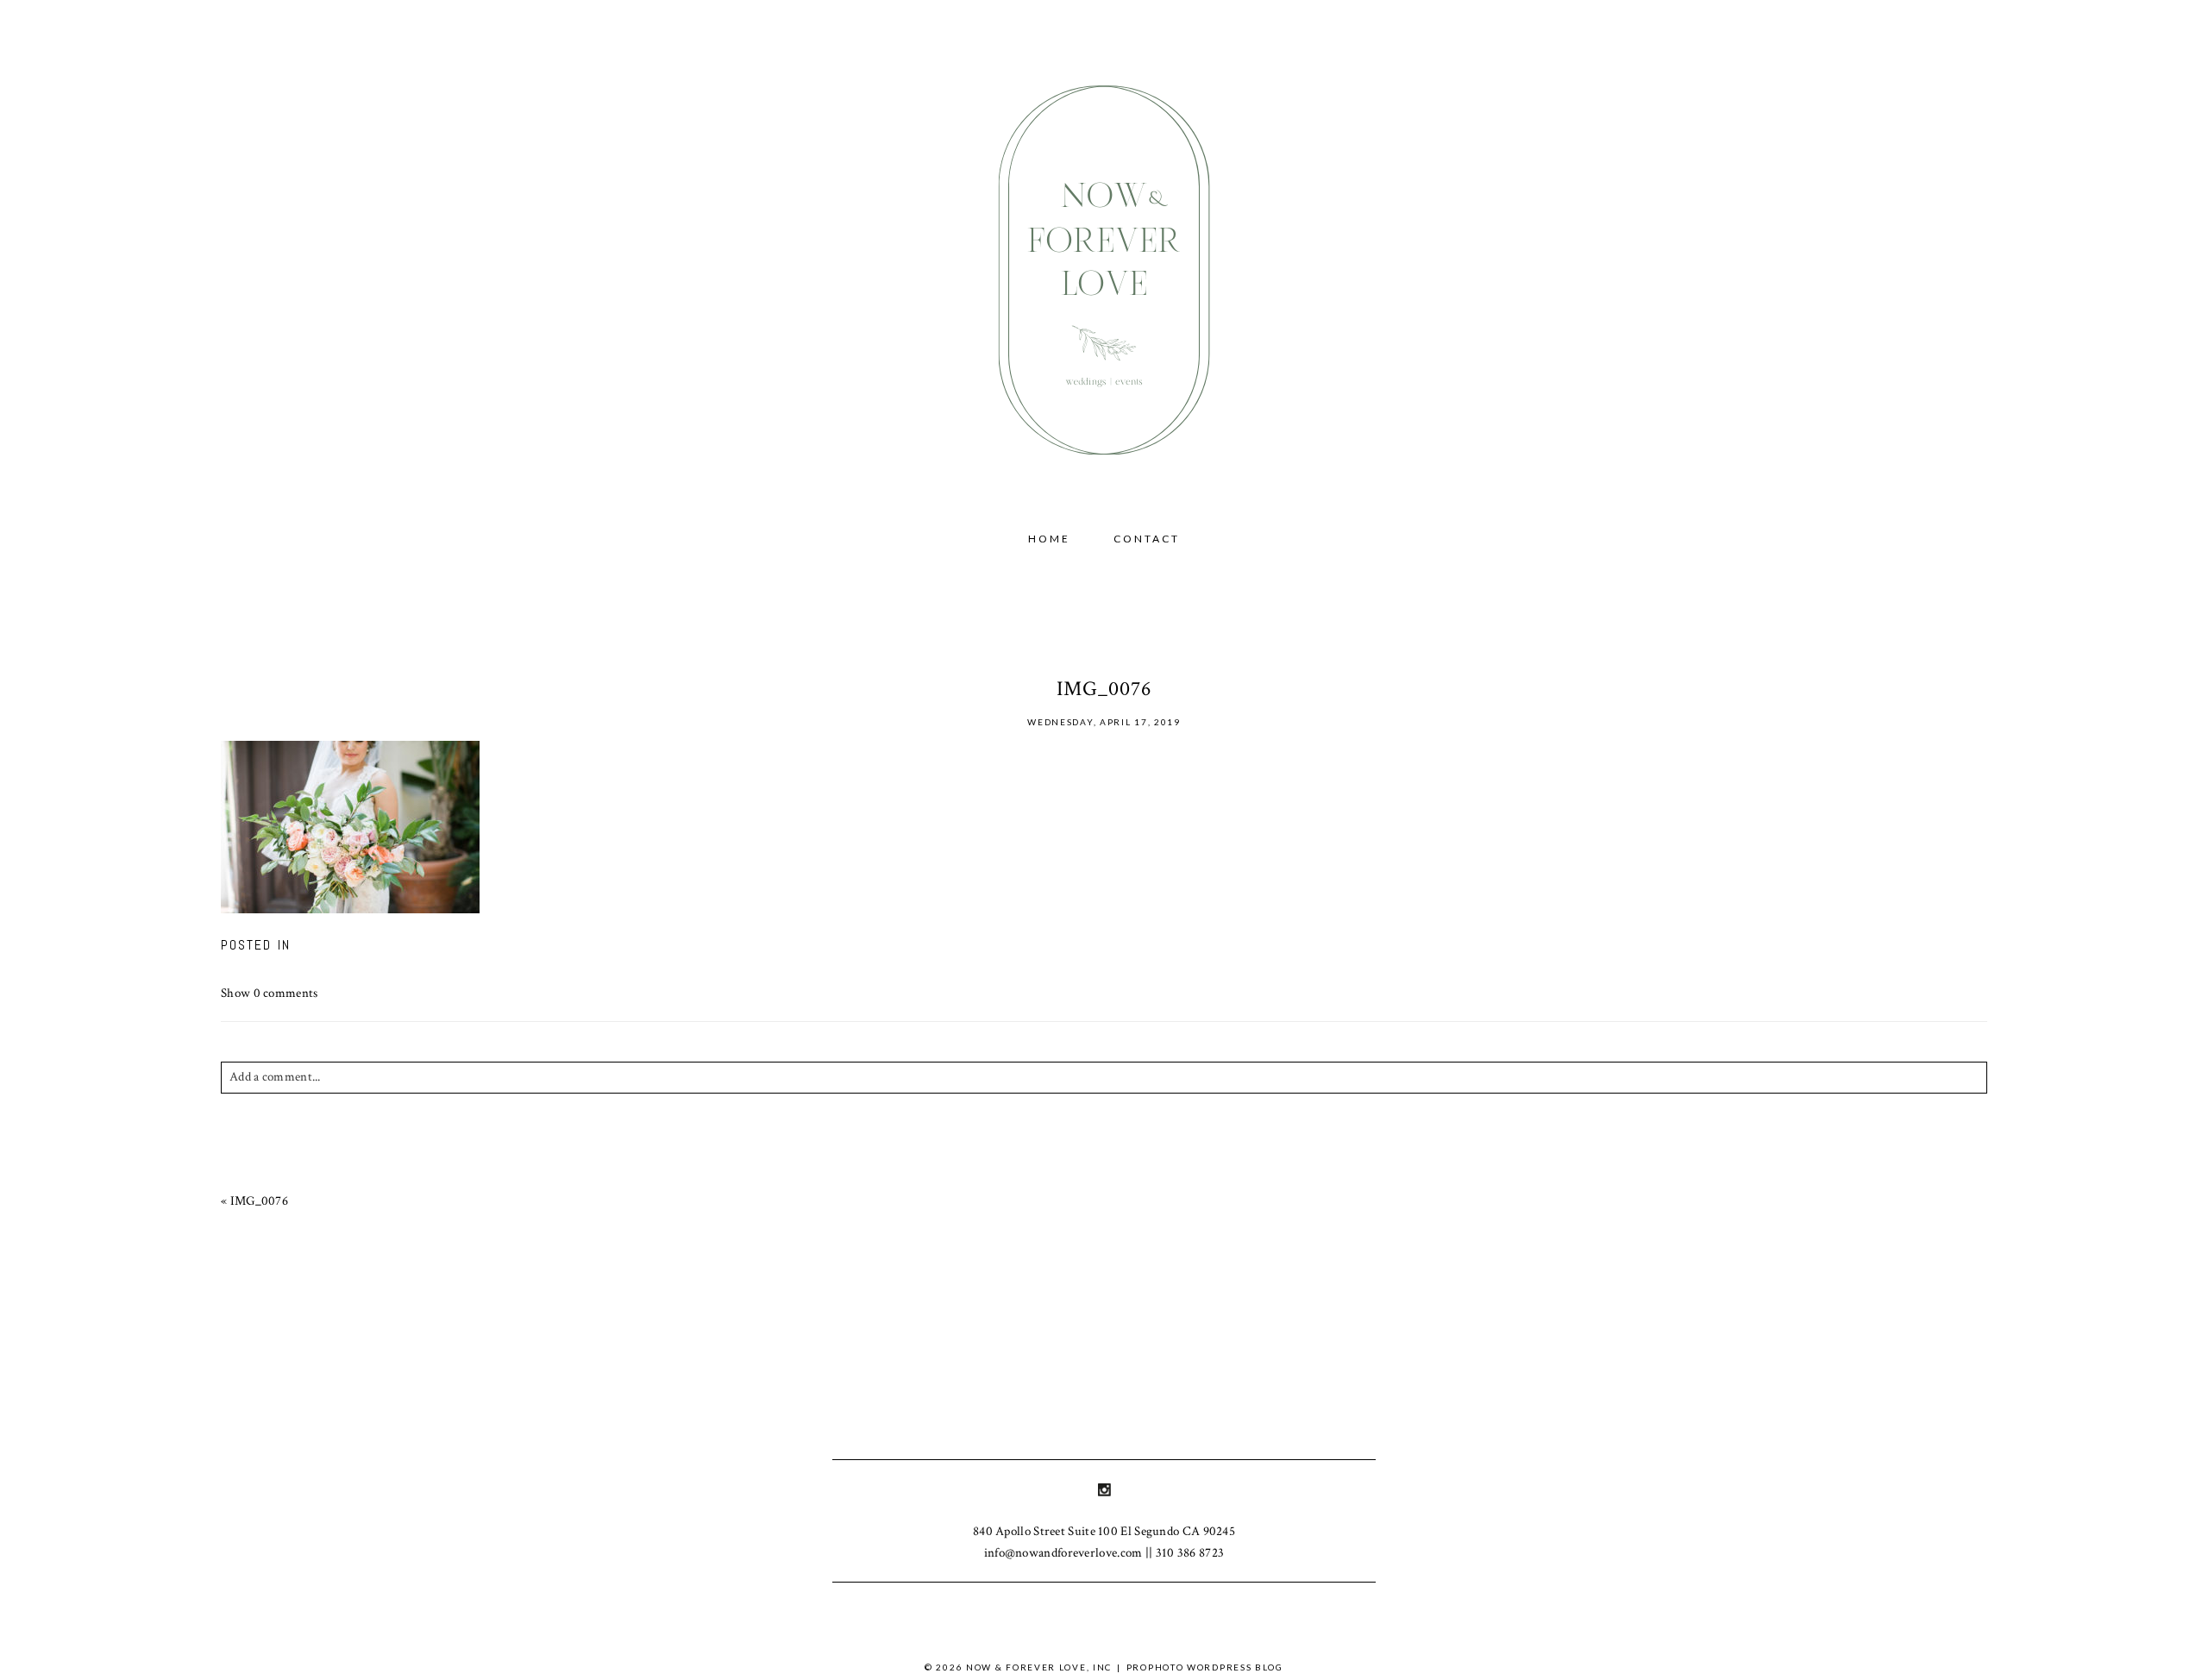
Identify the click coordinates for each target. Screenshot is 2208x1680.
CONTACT (1147, 539)
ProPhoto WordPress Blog (1205, 1667)
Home (1049, 539)
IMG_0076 (259, 1201)
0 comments (270, 993)
